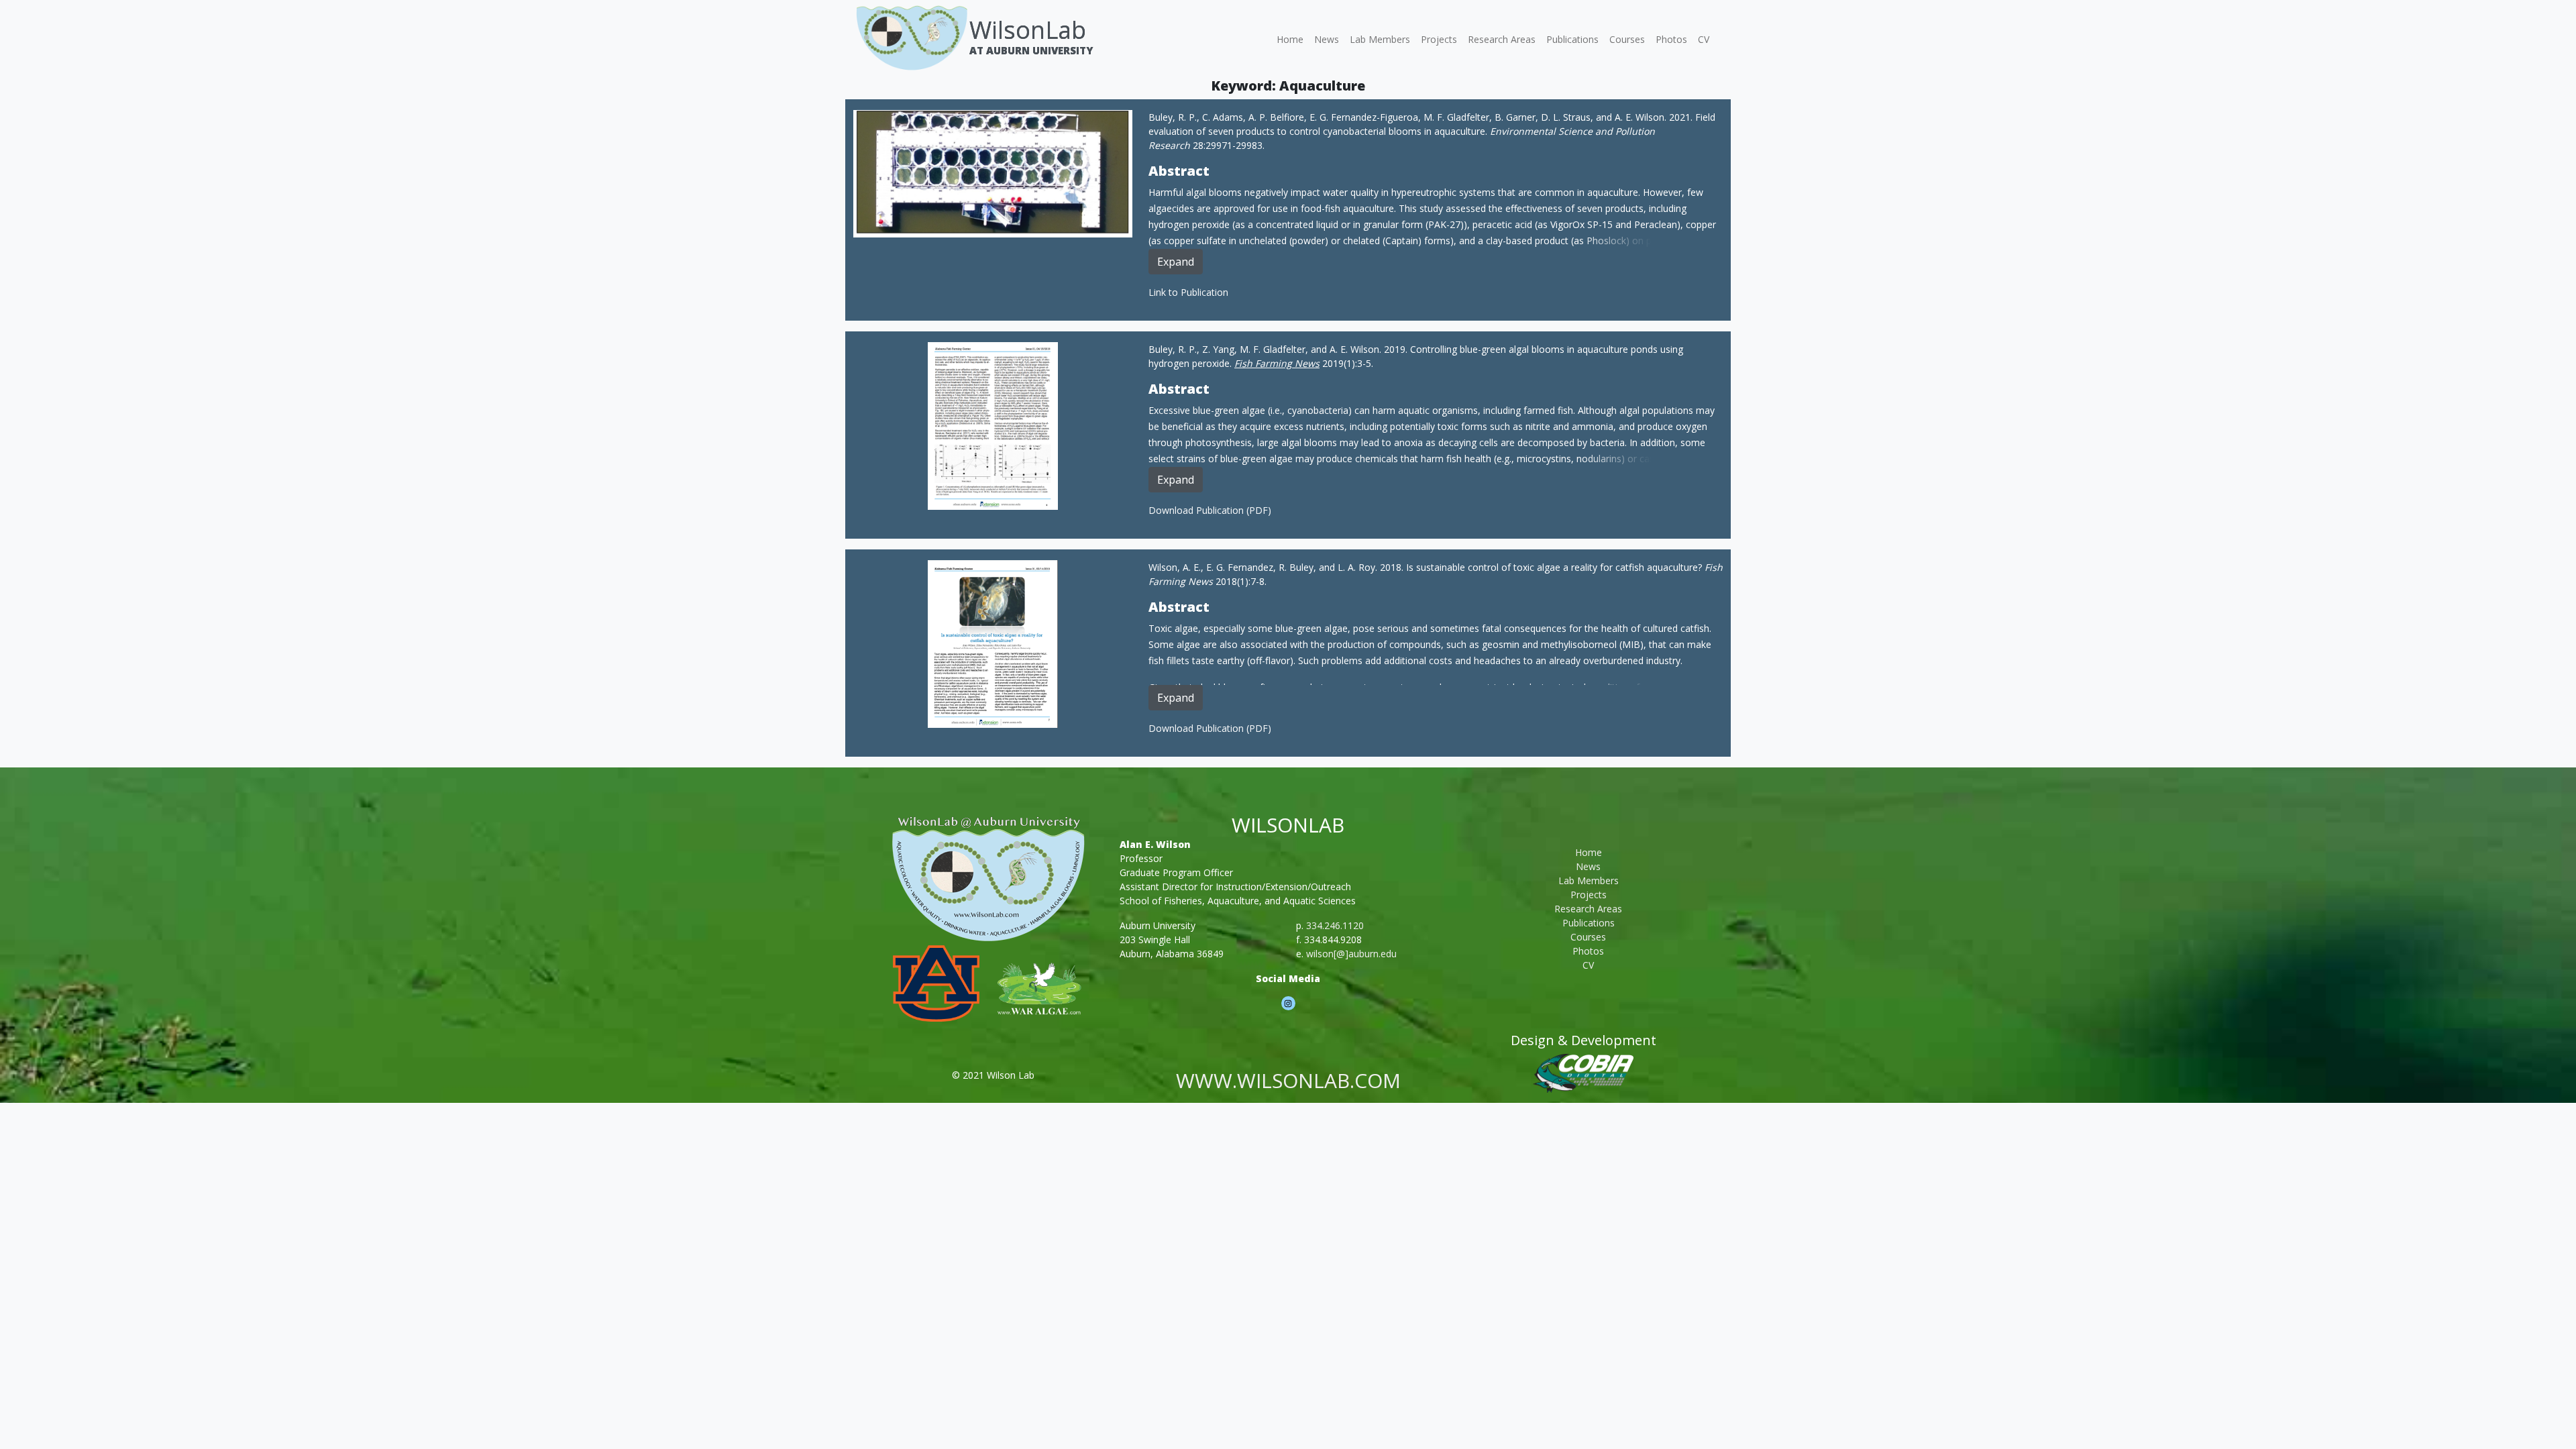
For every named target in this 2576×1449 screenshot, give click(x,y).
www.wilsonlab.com (1288, 1080)
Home (1290, 39)
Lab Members (1380, 39)
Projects (1439, 39)
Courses (1627, 39)
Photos (1671, 39)
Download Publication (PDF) (1210, 510)
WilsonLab (1028, 30)
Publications (1572, 39)
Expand (1176, 262)
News (1327, 39)
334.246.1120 (1335, 925)
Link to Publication (1188, 292)
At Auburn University (1031, 50)
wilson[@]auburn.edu (1351, 954)
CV (1704, 39)
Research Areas (1502, 39)
